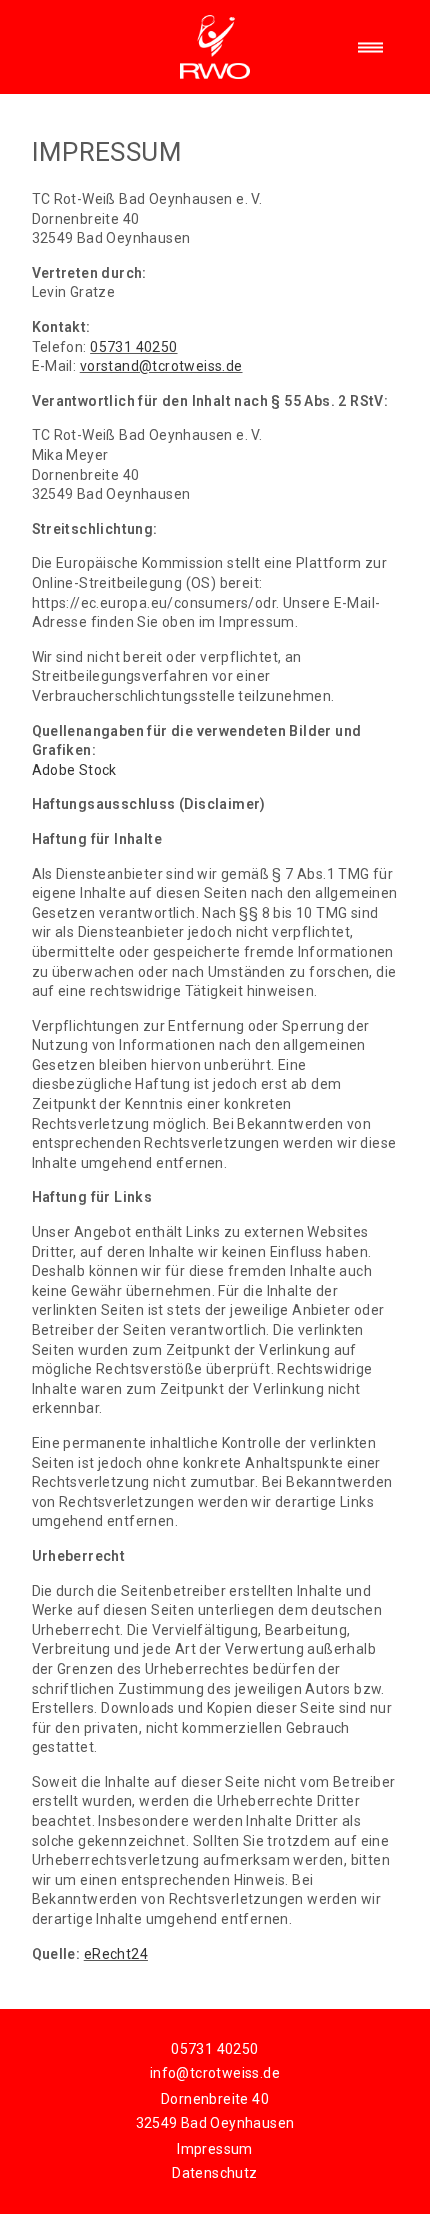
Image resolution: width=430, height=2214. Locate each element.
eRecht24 (116, 1954)
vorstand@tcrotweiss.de (161, 366)
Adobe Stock (74, 770)
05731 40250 (133, 347)
